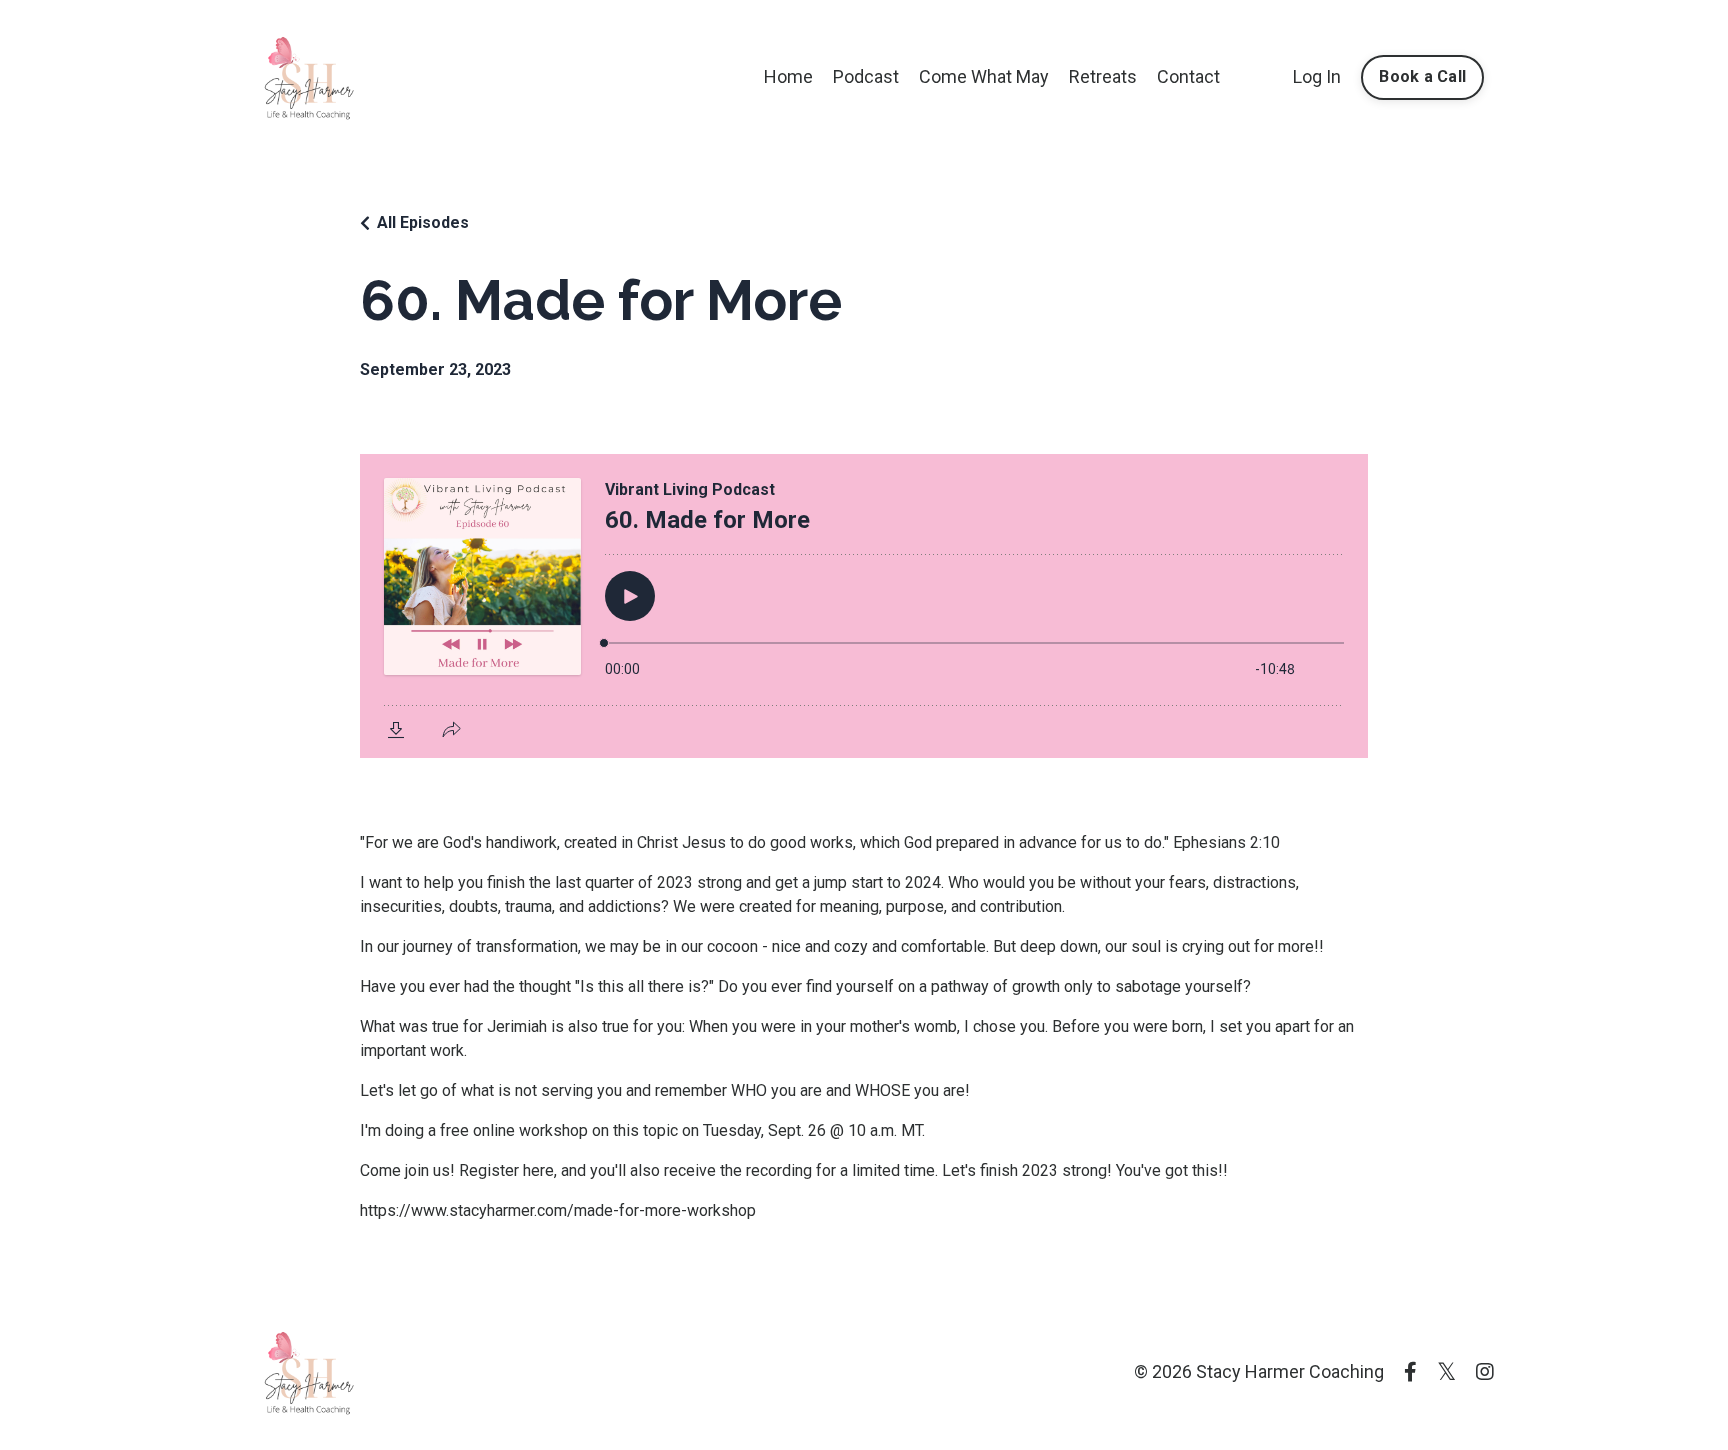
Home (788, 76)
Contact (1188, 76)
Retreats (1103, 76)
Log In (1317, 76)
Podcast (866, 76)
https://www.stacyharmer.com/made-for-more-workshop (558, 1210)
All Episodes (423, 222)
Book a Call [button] (1422, 76)
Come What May (984, 76)
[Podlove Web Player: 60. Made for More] (864, 606)
